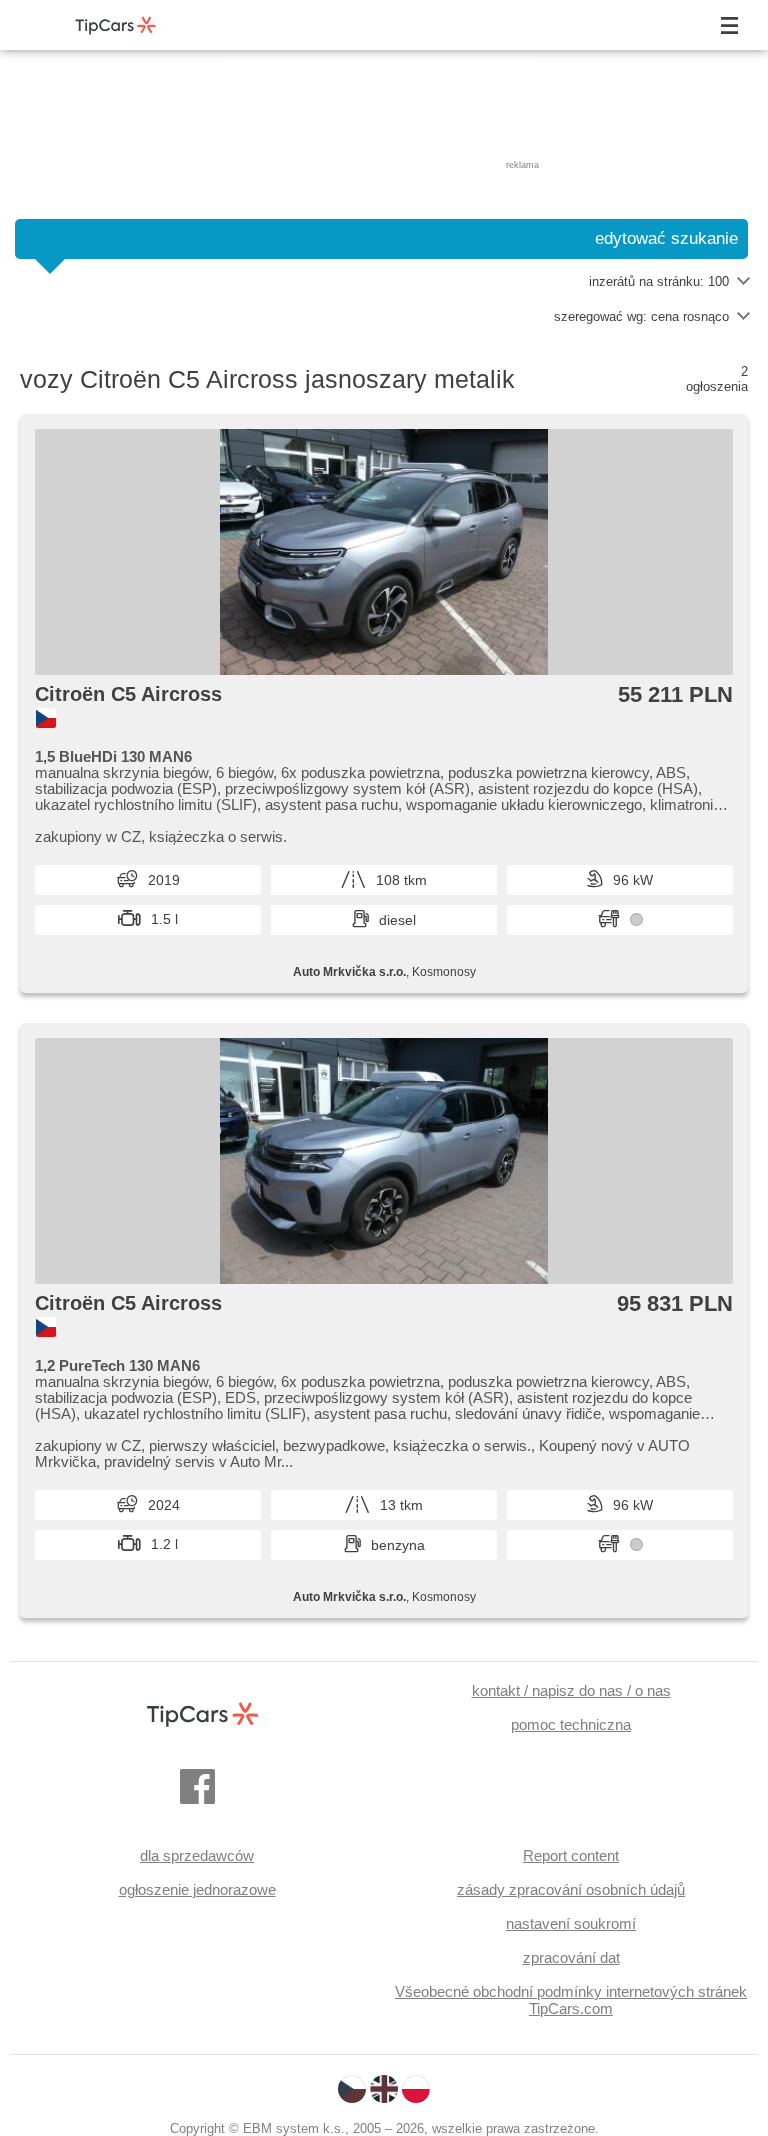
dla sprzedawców (197, 1855)
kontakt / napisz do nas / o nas (571, 1690)
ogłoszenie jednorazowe (197, 1889)
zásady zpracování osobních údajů (571, 1889)
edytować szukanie (666, 238)
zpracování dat (571, 1957)
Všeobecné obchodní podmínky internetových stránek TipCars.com (571, 2000)
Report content (571, 1855)
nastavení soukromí (571, 1923)
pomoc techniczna (571, 1724)
